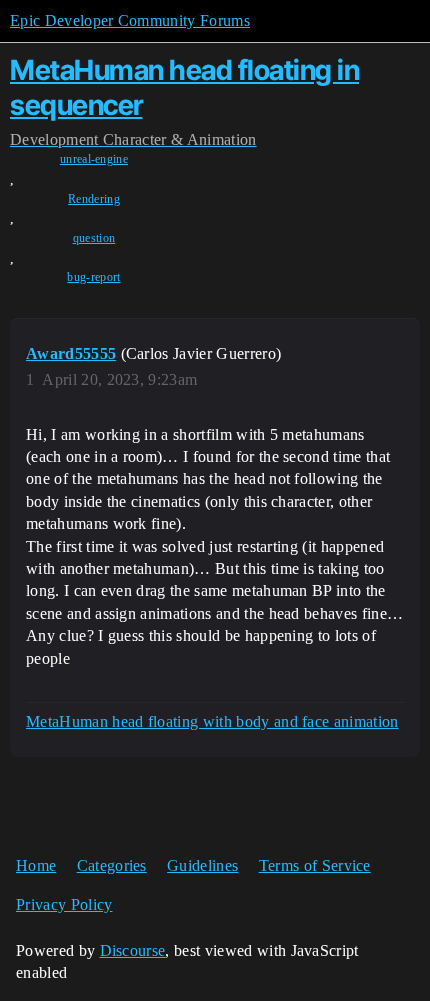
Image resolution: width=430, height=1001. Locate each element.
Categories (112, 865)
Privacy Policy (64, 904)
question (94, 238)
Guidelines (202, 865)
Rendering (94, 199)
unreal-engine (94, 159)
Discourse (133, 950)
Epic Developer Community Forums (130, 20)
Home (36, 865)
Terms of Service (315, 865)
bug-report (93, 277)
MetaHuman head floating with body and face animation (212, 721)
